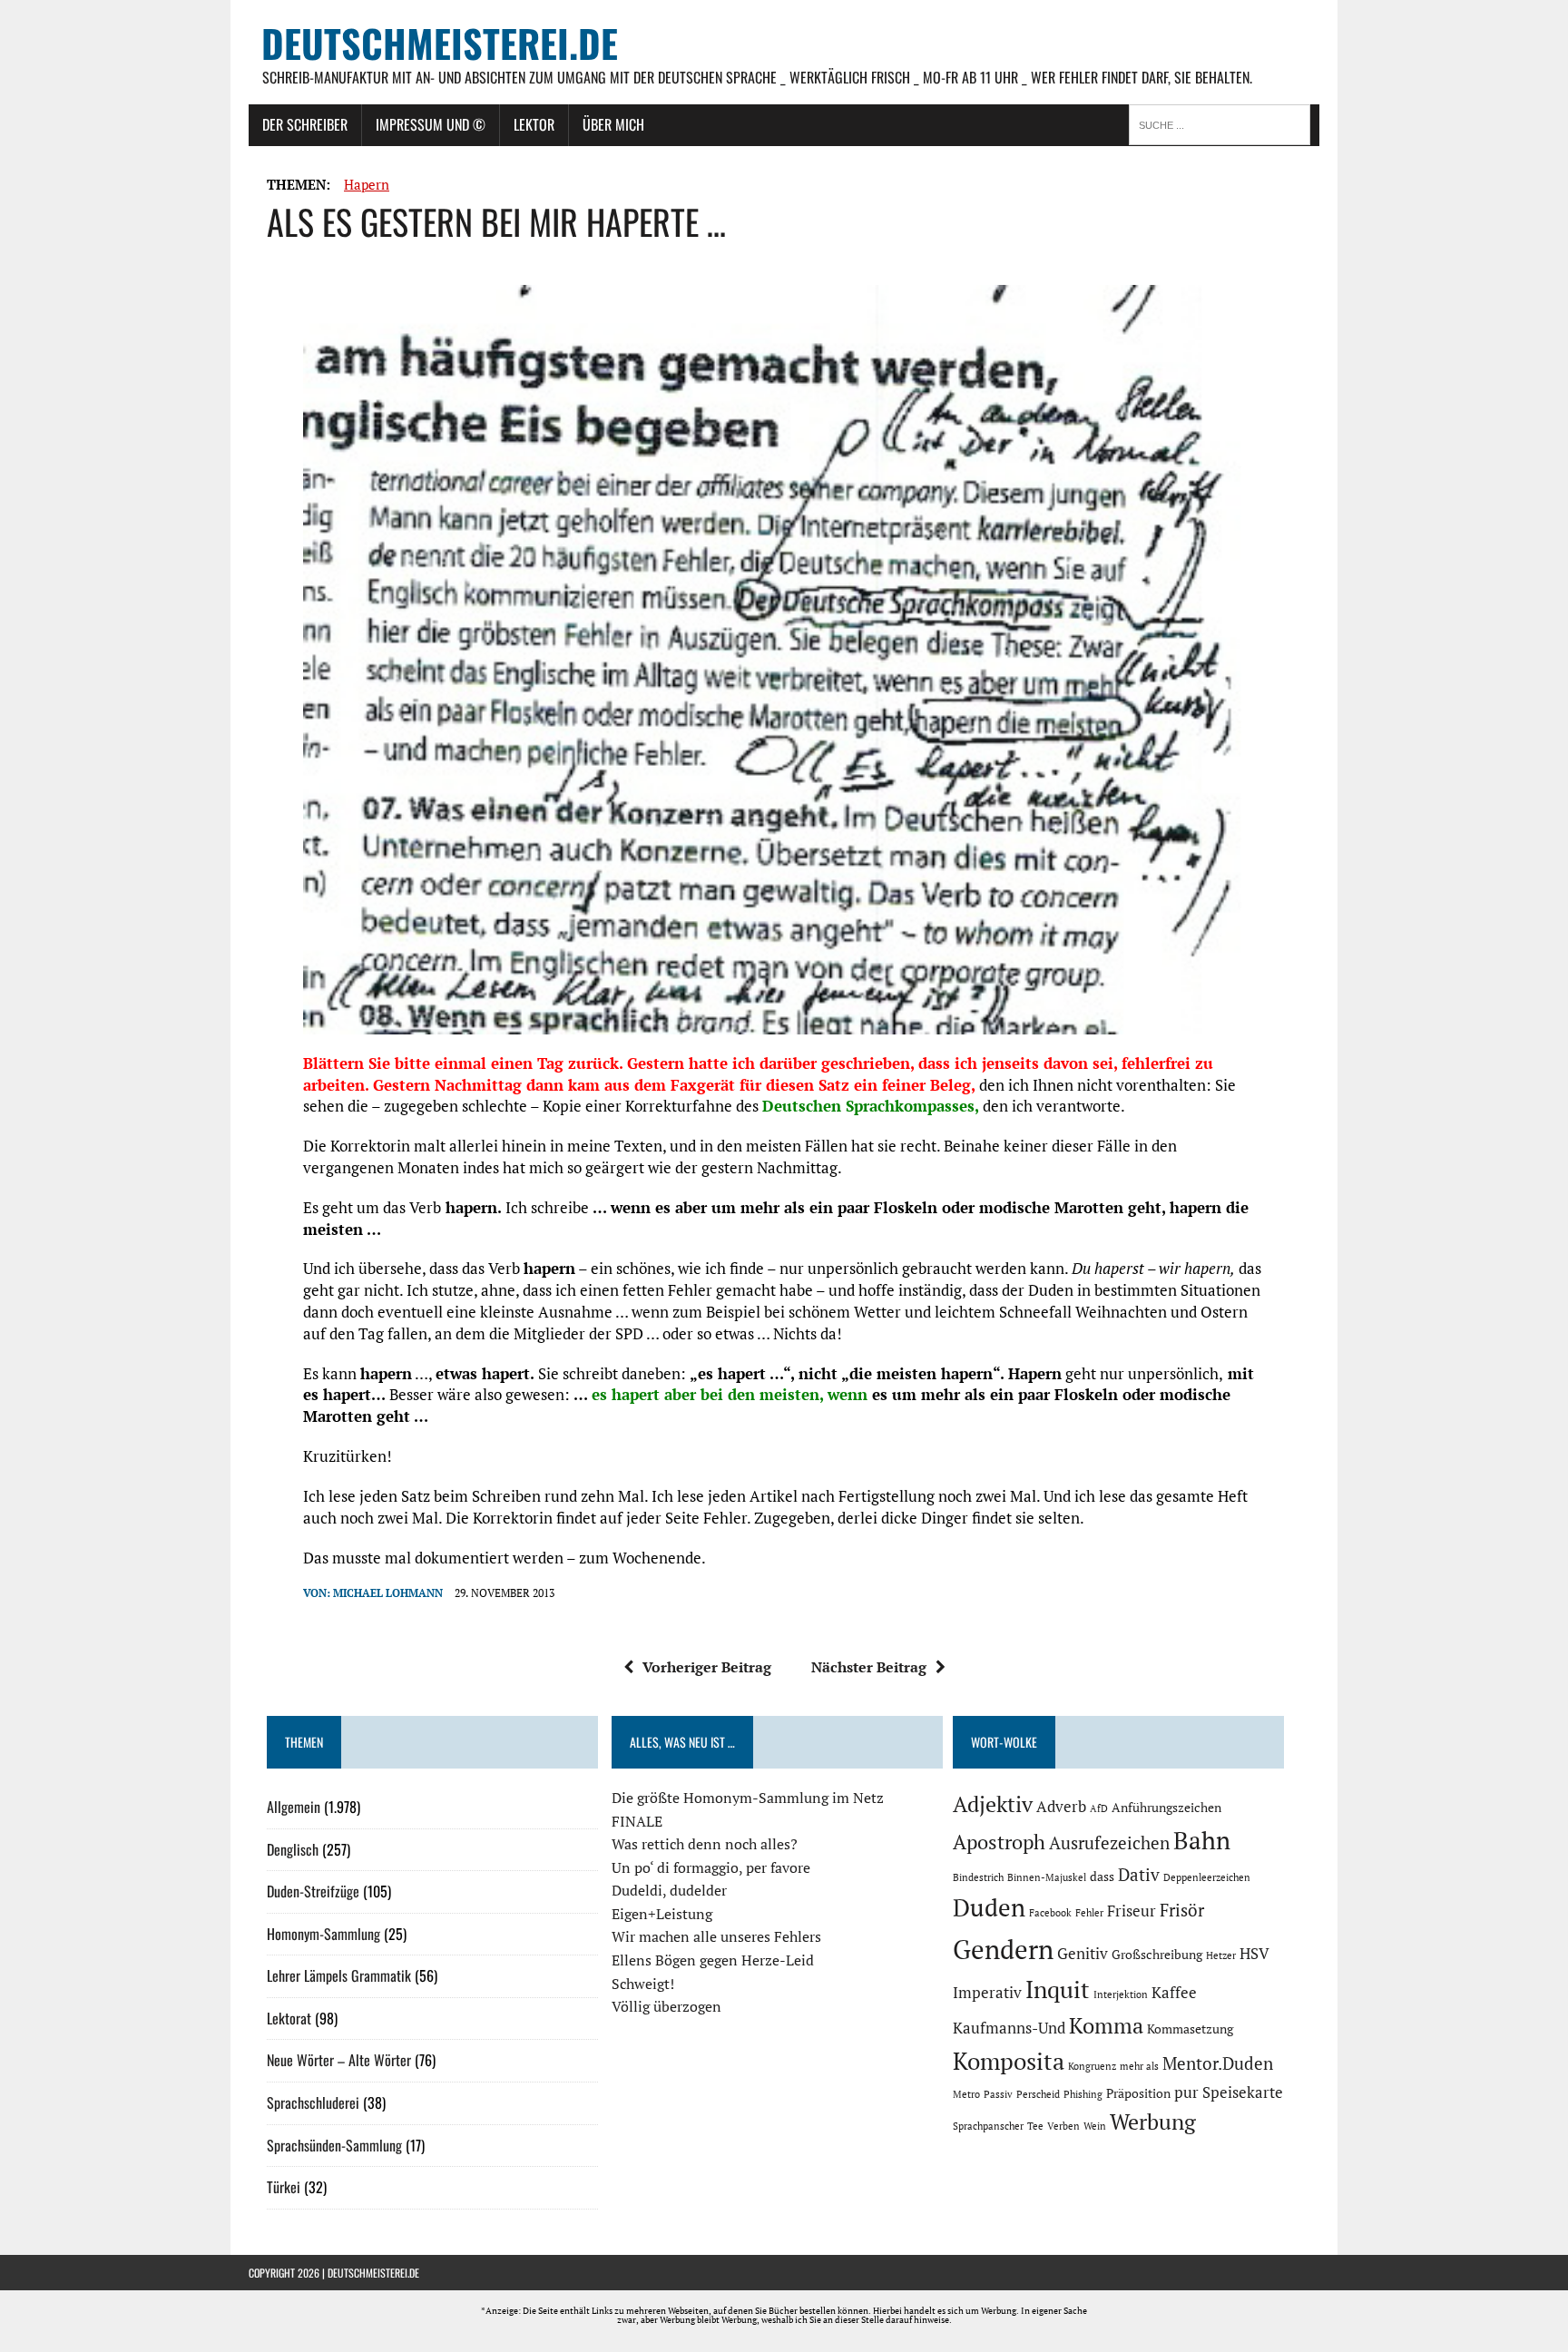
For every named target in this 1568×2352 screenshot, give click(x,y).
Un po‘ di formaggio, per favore (711, 1867)
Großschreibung (1157, 1954)
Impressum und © (431, 124)
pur (1186, 2092)
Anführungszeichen (1166, 1807)
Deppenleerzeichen (1207, 1877)
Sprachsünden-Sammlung (334, 2145)
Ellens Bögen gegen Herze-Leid (713, 1960)
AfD (1099, 1808)
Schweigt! (643, 1984)
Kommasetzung (1190, 2029)
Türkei (284, 2187)
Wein (1095, 2126)
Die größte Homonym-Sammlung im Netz (748, 1798)
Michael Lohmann (388, 1593)
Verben (1063, 2126)
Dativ (1139, 1875)
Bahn (1202, 1840)
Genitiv (1083, 1954)
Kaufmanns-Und (1009, 2028)
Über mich (613, 124)
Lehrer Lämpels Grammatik (339, 1975)
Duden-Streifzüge (313, 1891)
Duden (989, 1907)
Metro (966, 2094)
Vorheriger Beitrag (707, 1667)
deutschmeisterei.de (373, 2273)
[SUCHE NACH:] (1224, 123)
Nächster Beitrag (869, 1667)
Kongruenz (1092, 2066)
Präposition (1138, 2093)
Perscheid (1038, 2094)
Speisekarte (1243, 2092)
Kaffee (1174, 1993)
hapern (367, 184)
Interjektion (1121, 1994)
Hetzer (1221, 1955)
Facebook (1050, 1913)
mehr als (1139, 2066)
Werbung (1153, 2122)
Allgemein (294, 1807)
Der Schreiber (305, 124)
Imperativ (987, 1993)
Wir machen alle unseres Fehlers (716, 1936)
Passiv (998, 2094)
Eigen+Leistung (662, 1914)
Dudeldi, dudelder (669, 1890)
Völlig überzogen (666, 2006)
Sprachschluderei (313, 2102)
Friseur (1132, 1911)
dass (1102, 1876)
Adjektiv (993, 1804)
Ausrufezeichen (1109, 1843)
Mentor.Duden (1218, 2063)
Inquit (1058, 1989)
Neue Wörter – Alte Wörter (339, 2060)
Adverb (1061, 1807)
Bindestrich (978, 1877)
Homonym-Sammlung (323, 1934)
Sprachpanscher (988, 2126)
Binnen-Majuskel (1047, 1877)
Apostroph (999, 1842)
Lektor (534, 124)
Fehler (1089, 1913)
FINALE (637, 1821)
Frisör (1182, 1910)
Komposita (1009, 2061)
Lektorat (289, 2018)
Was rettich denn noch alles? (705, 1844)
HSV (1254, 1954)
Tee (1035, 2126)
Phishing (1083, 2094)
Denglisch (293, 1849)
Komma (1106, 2025)
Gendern (1003, 1949)
